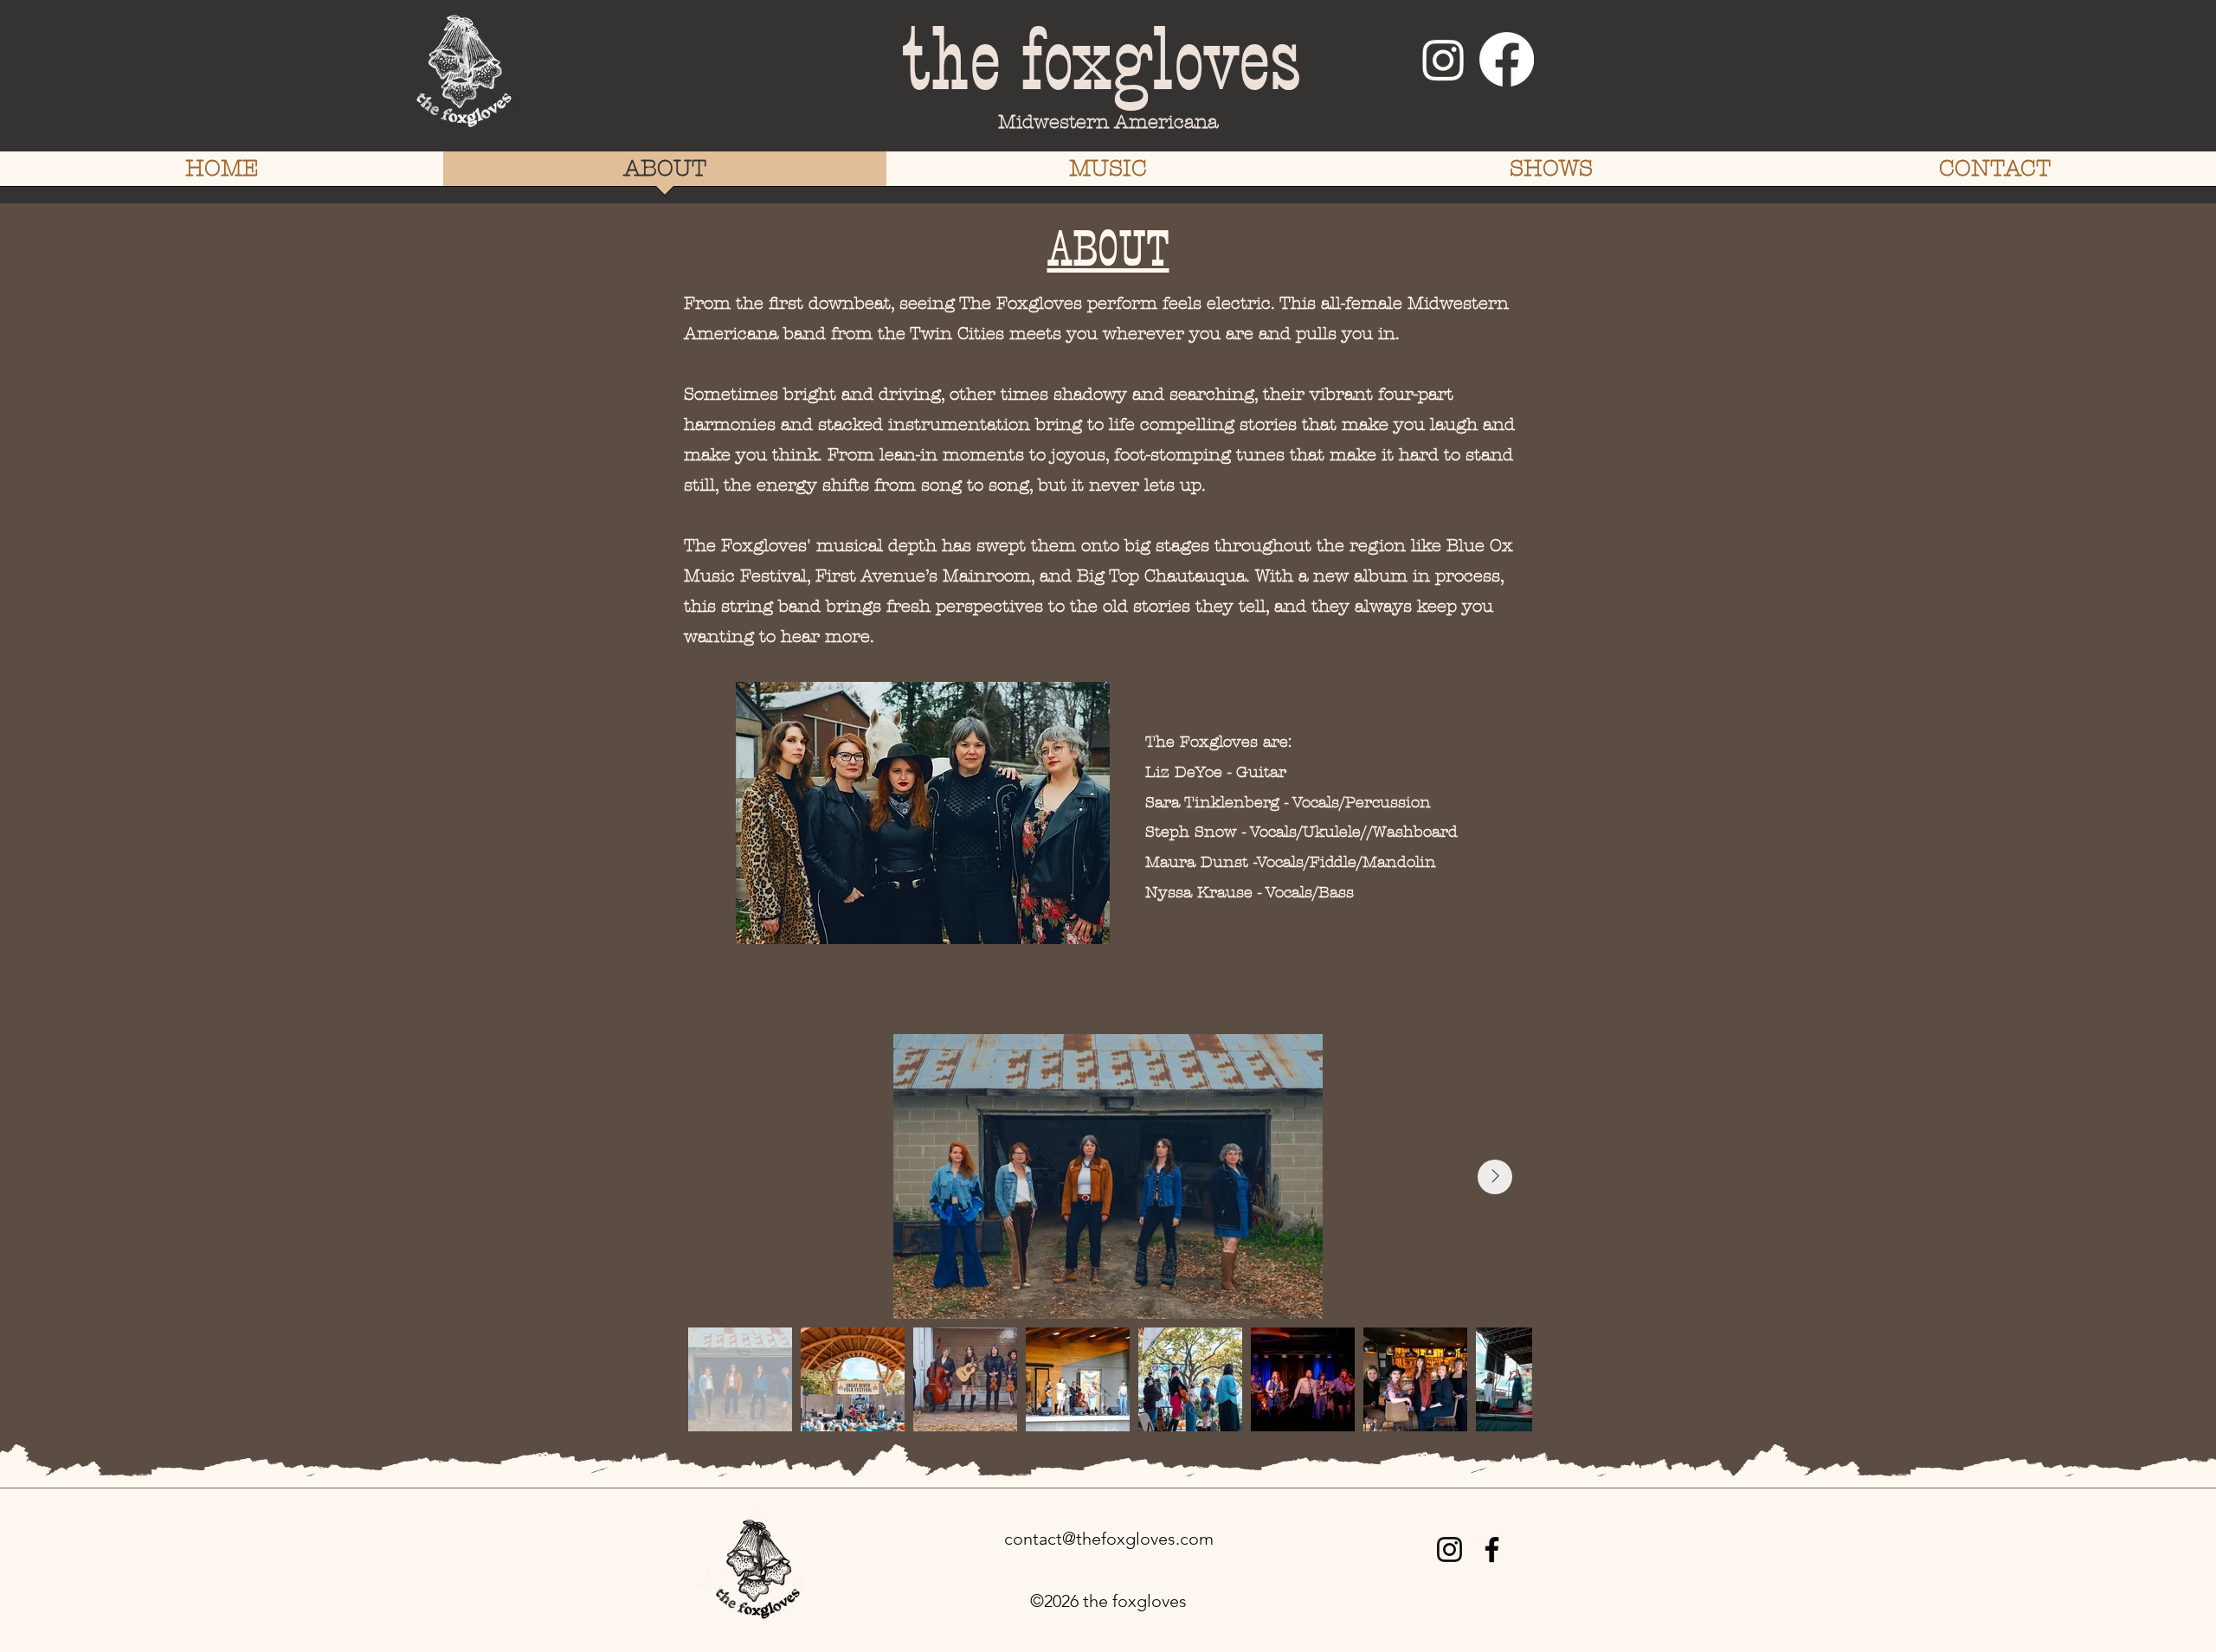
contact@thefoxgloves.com (1109, 1539)
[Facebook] (1507, 59)
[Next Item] (1495, 1177)
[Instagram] (1443, 59)
